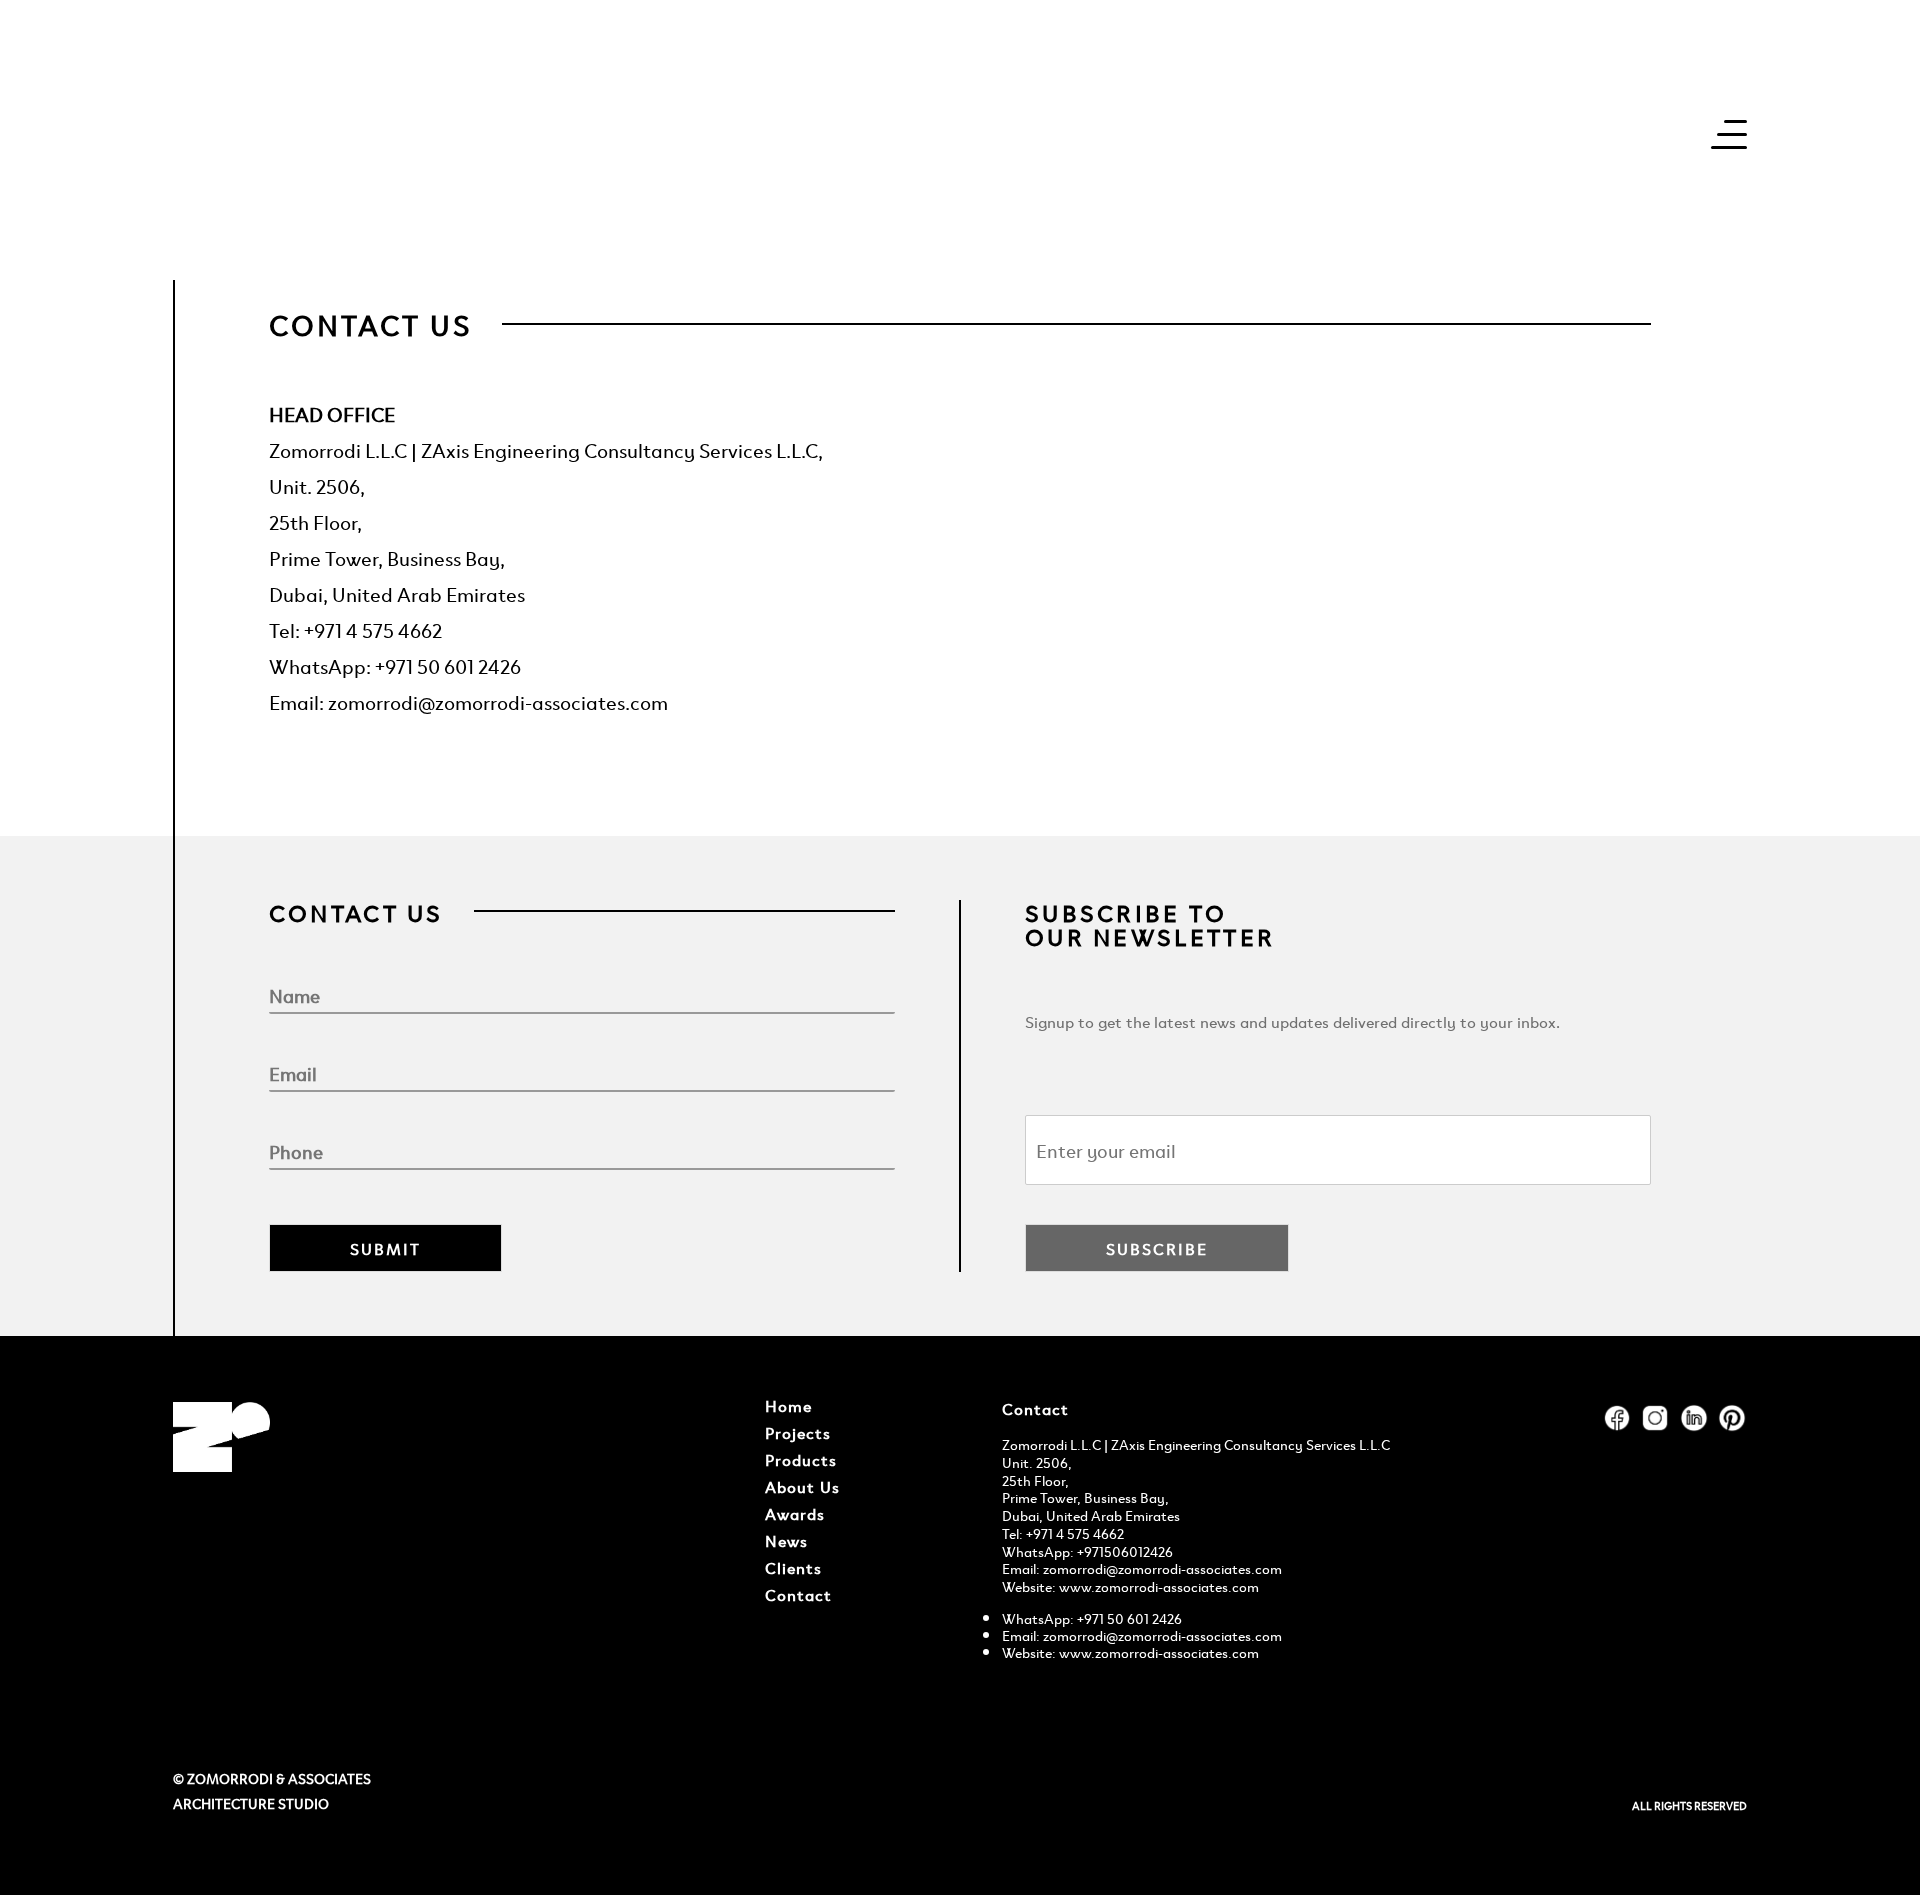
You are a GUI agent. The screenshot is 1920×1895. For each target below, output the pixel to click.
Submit (385, 1248)
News (786, 1540)
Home (788, 1405)
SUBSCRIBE (1157, 1248)
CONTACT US (370, 323)
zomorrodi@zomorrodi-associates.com (1162, 1567)
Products (801, 1459)
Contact (798, 1594)
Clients (793, 1567)
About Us (802, 1486)
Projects (798, 1432)
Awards (795, 1513)
